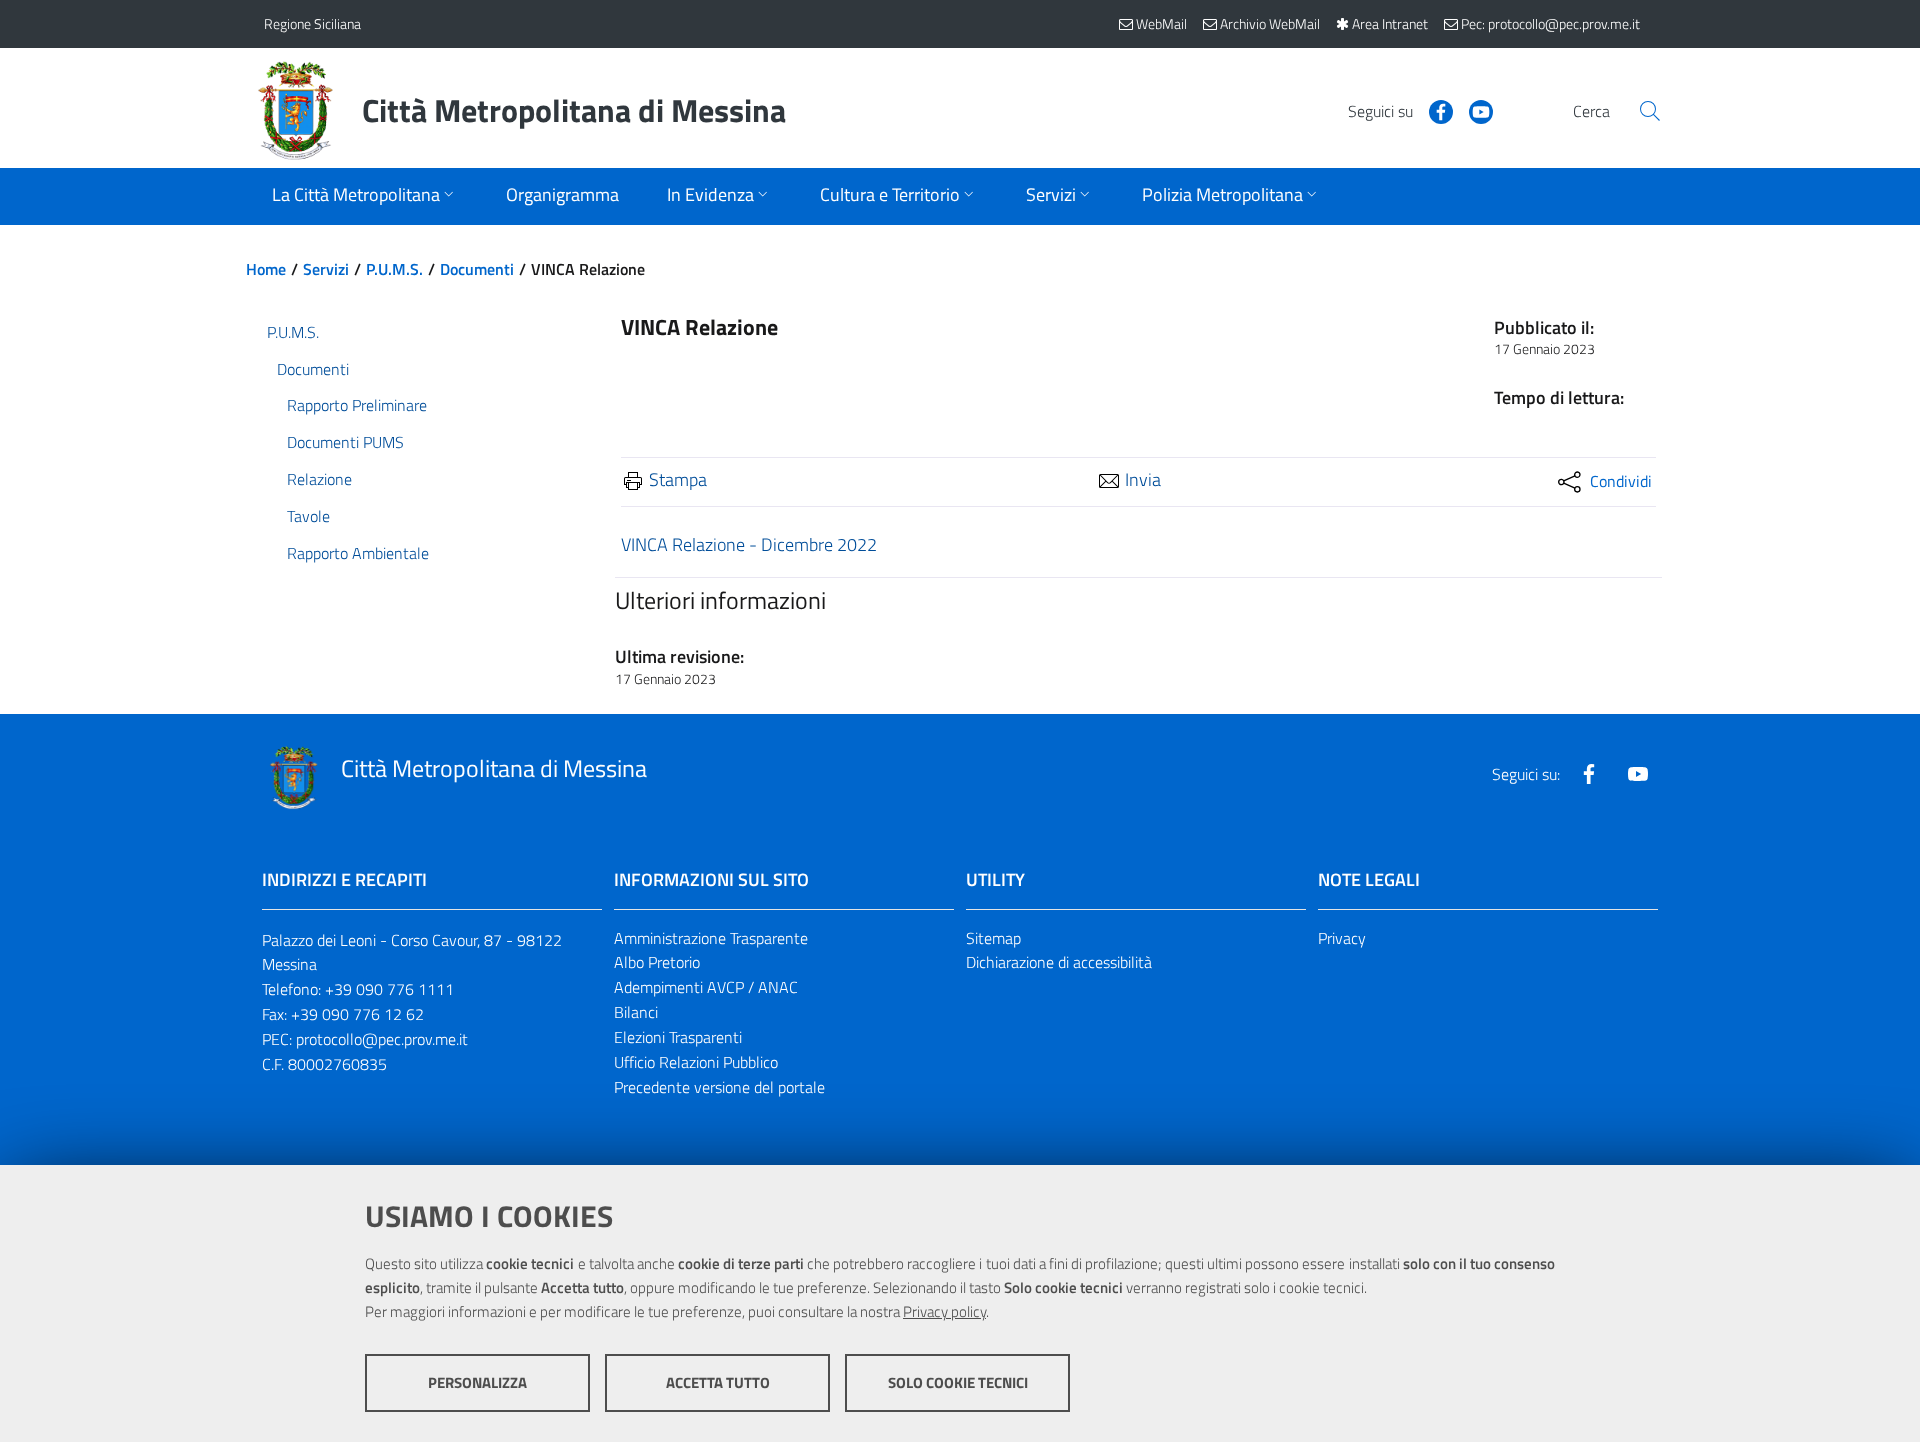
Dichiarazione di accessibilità (1059, 962)
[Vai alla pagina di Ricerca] (1650, 111)
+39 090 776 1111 (389, 989)
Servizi (326, 269)
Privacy (1342, 938)
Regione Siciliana (312, 23)
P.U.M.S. (394, 269)
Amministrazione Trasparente (711, 938)
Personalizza (477, 1382)
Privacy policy (944, 1311)
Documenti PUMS (345, 442)
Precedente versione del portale (719, 1087)
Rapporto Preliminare (357, 405)
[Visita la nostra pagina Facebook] (1433, 110)
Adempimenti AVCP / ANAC (706, 987)
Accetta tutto (718, 1382)
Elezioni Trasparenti (678, 1037)
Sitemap (993, 938)
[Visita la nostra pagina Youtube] (1473, 110)
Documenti (477, 269)
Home (266, 269)
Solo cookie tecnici (958, 1382)
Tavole (308, 516)
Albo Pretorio (657, 962)
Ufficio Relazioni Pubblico (696, 1062)
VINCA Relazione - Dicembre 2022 (749, 544)
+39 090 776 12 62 (357, 1014)
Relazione (319, 479)
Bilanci (636, 1012)
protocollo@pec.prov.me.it (382, 1039)
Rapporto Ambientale (358, 553)
